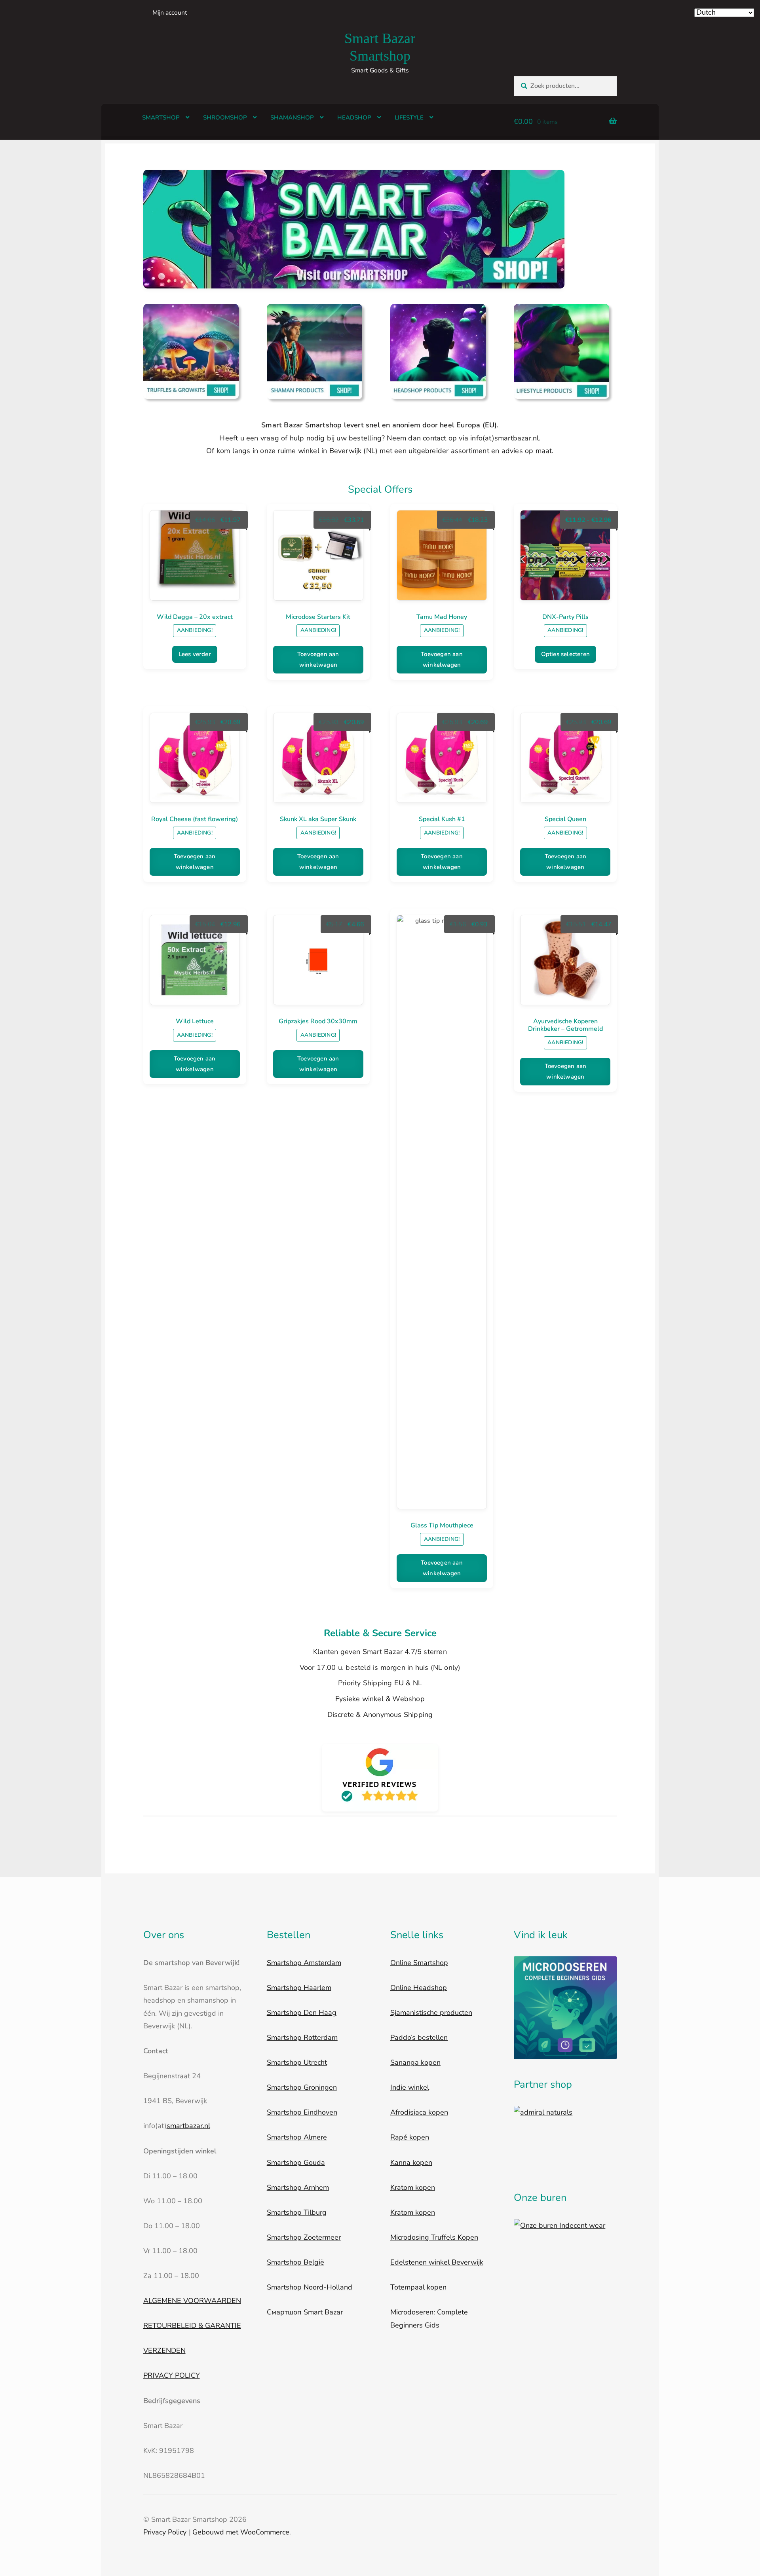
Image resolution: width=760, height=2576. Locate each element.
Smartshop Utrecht (297, 2062)
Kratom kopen (413, 2187)
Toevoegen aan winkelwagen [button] (318, 659)
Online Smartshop (419, 1963)
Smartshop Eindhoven (302, 2112)
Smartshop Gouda (296, 2162)
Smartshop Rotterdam (302, 2037)
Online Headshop (419, 1988)
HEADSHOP (354, 118)
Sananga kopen (415, 2062)
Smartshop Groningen (302, 2087)
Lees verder (195, 654)
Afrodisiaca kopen (419, 2112)
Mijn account (170, 13)
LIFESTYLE (409, 118)
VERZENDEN (164, 2350)
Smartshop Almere (297, 2137)
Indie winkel (410, 2087)
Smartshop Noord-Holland (310, 2287)
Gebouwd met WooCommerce (241, 2532)
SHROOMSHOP (225, 118)
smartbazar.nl (188, 2126)
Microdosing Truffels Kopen (434, 2237)
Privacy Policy (165, 2532)
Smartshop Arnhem (298, 2187)
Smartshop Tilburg (297, 2212)
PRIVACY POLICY (172, 2375)
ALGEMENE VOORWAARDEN (192, 2301)
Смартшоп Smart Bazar (305, 2312)
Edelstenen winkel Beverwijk (437, 2262)
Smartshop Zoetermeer (304, 2237)
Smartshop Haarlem (299, 1988)
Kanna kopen (411, 2162)
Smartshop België (295, 2262)
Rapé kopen (410, 2137)
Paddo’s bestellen (419, 2037)
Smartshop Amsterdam (304, 1963)
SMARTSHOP (161, 118)
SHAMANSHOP (292, 118)
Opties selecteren (565, 654)
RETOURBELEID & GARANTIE (192, 2326)
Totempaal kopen (418, 2287)
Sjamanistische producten (431, 2013)
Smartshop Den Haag (302, 2013)
